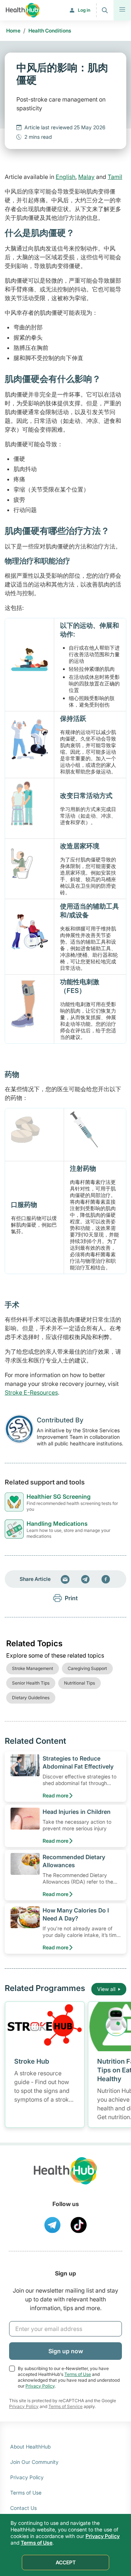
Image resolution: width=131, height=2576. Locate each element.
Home (13, 30)
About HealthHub (30, 2447)
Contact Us (23, 2508)
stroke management (33, 1668)
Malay (86, 177)
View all (106, 1989)
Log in (84, 10)
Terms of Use (78, 2374)
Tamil (115, 177)
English (65, 177)
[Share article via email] (65, 1579)
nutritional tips (80, 1683)
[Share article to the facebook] (106, 1579)
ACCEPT (66, 2562)
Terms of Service (65, 2406)
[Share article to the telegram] (86, 1579)
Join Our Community (34, 2462)
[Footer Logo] (65, 2177)
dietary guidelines (31, 1698)
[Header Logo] (23, 10)
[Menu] (122, 10)
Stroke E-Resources (31, 1392)
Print (71, 1598)
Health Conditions (50, 30)
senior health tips (31, 1683)
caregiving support (87, 1668)
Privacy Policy (40, 2386)
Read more (55, 1795)
